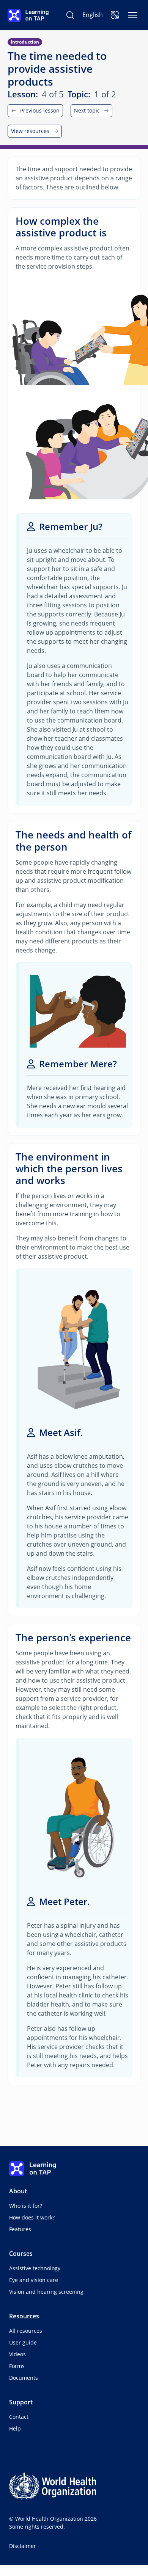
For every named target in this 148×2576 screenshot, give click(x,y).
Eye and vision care (34, 2280)
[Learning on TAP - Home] (28, 15)
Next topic (87, 110)
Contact (19, 2417)
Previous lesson (40, 110)
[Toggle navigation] (133, 15)
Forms (17, 2366)
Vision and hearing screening (46, 2292)
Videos (17, 2354)
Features (20, 2229)
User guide (23, 2342)
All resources (26, 2331)
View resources (30, 131)
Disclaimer (23, 2546)
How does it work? (32, 2217)
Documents (24, 2378)
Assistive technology (35, 2268)
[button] (115, 15)
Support (21, 2402)
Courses (21, 2254)
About (18, 2191)
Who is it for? (26, 2206)
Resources (24, 2316)
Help (15, 2428)
